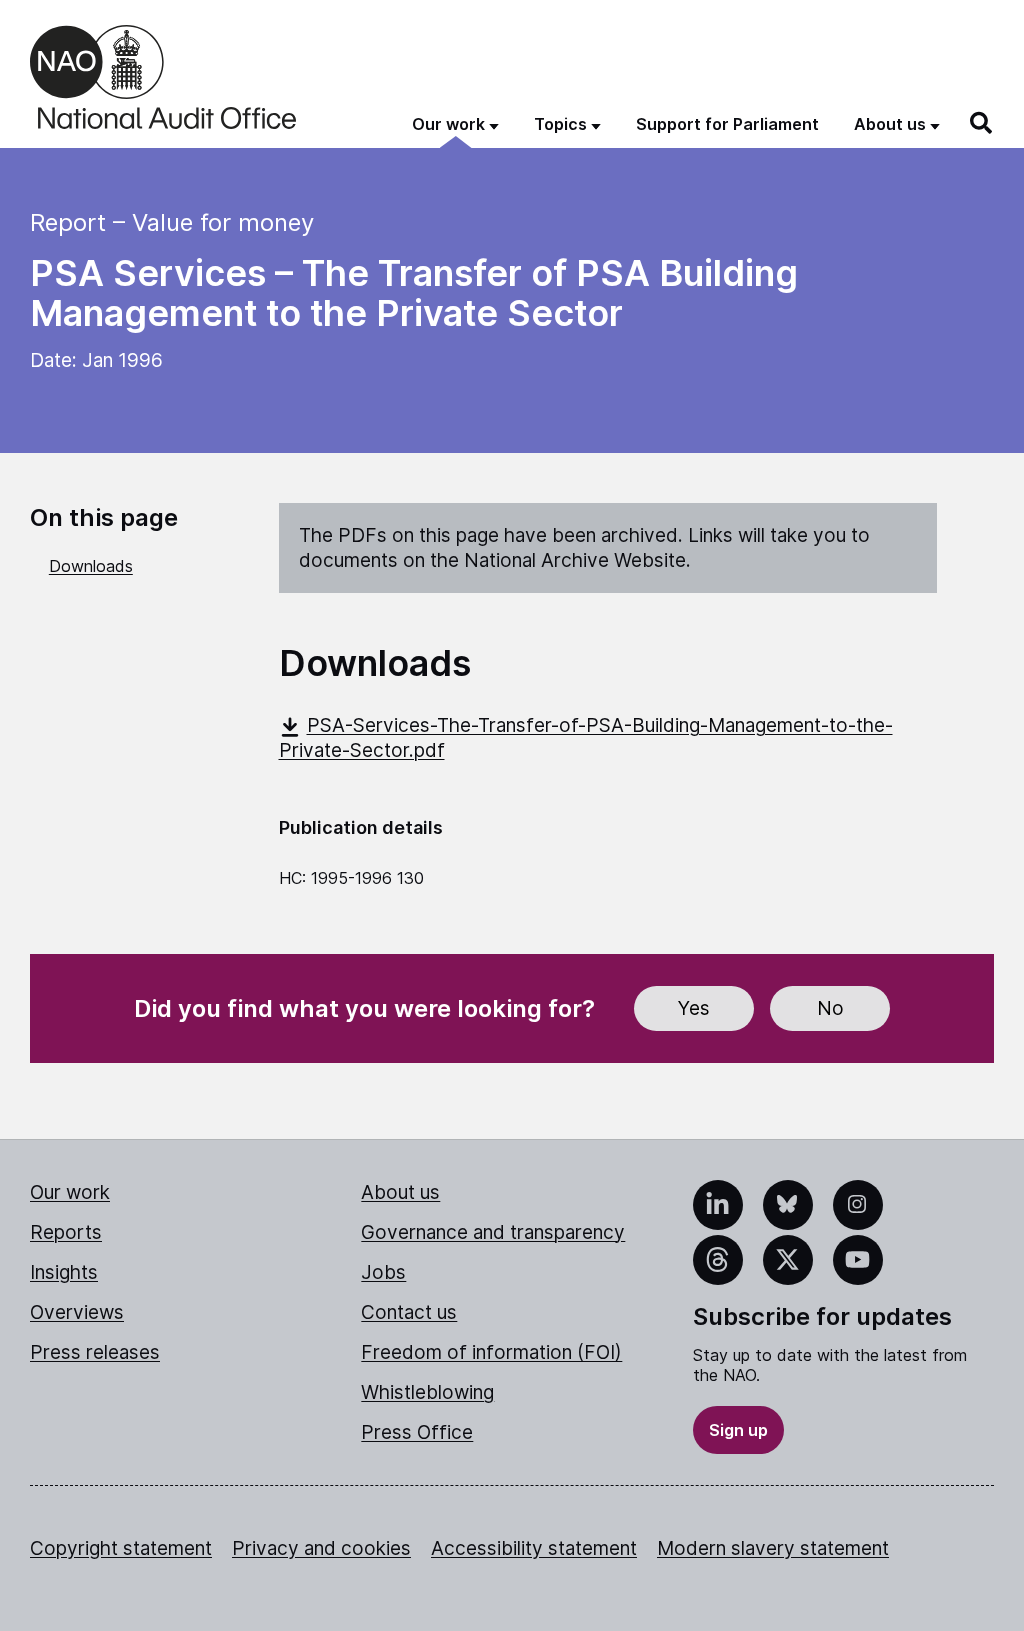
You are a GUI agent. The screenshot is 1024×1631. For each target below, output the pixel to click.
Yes (694, 1008)
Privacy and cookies (321, 1548)
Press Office (417, 1432)
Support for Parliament (727, 124)
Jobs (383, 1272)
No (830, 1008)
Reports (66, 1232)
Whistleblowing (427, 1392)
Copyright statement (121, 1548)
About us (400, 1192)
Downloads (91, 566)
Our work (70, 1192)
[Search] (982, 123)
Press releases (95, 1352)
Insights (64, 1272)
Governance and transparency (493, 1232)
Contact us (409, 1312)
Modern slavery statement (773, 1548)
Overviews (77, 1312)
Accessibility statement (534, 1548)
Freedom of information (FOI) (491, 1352)
